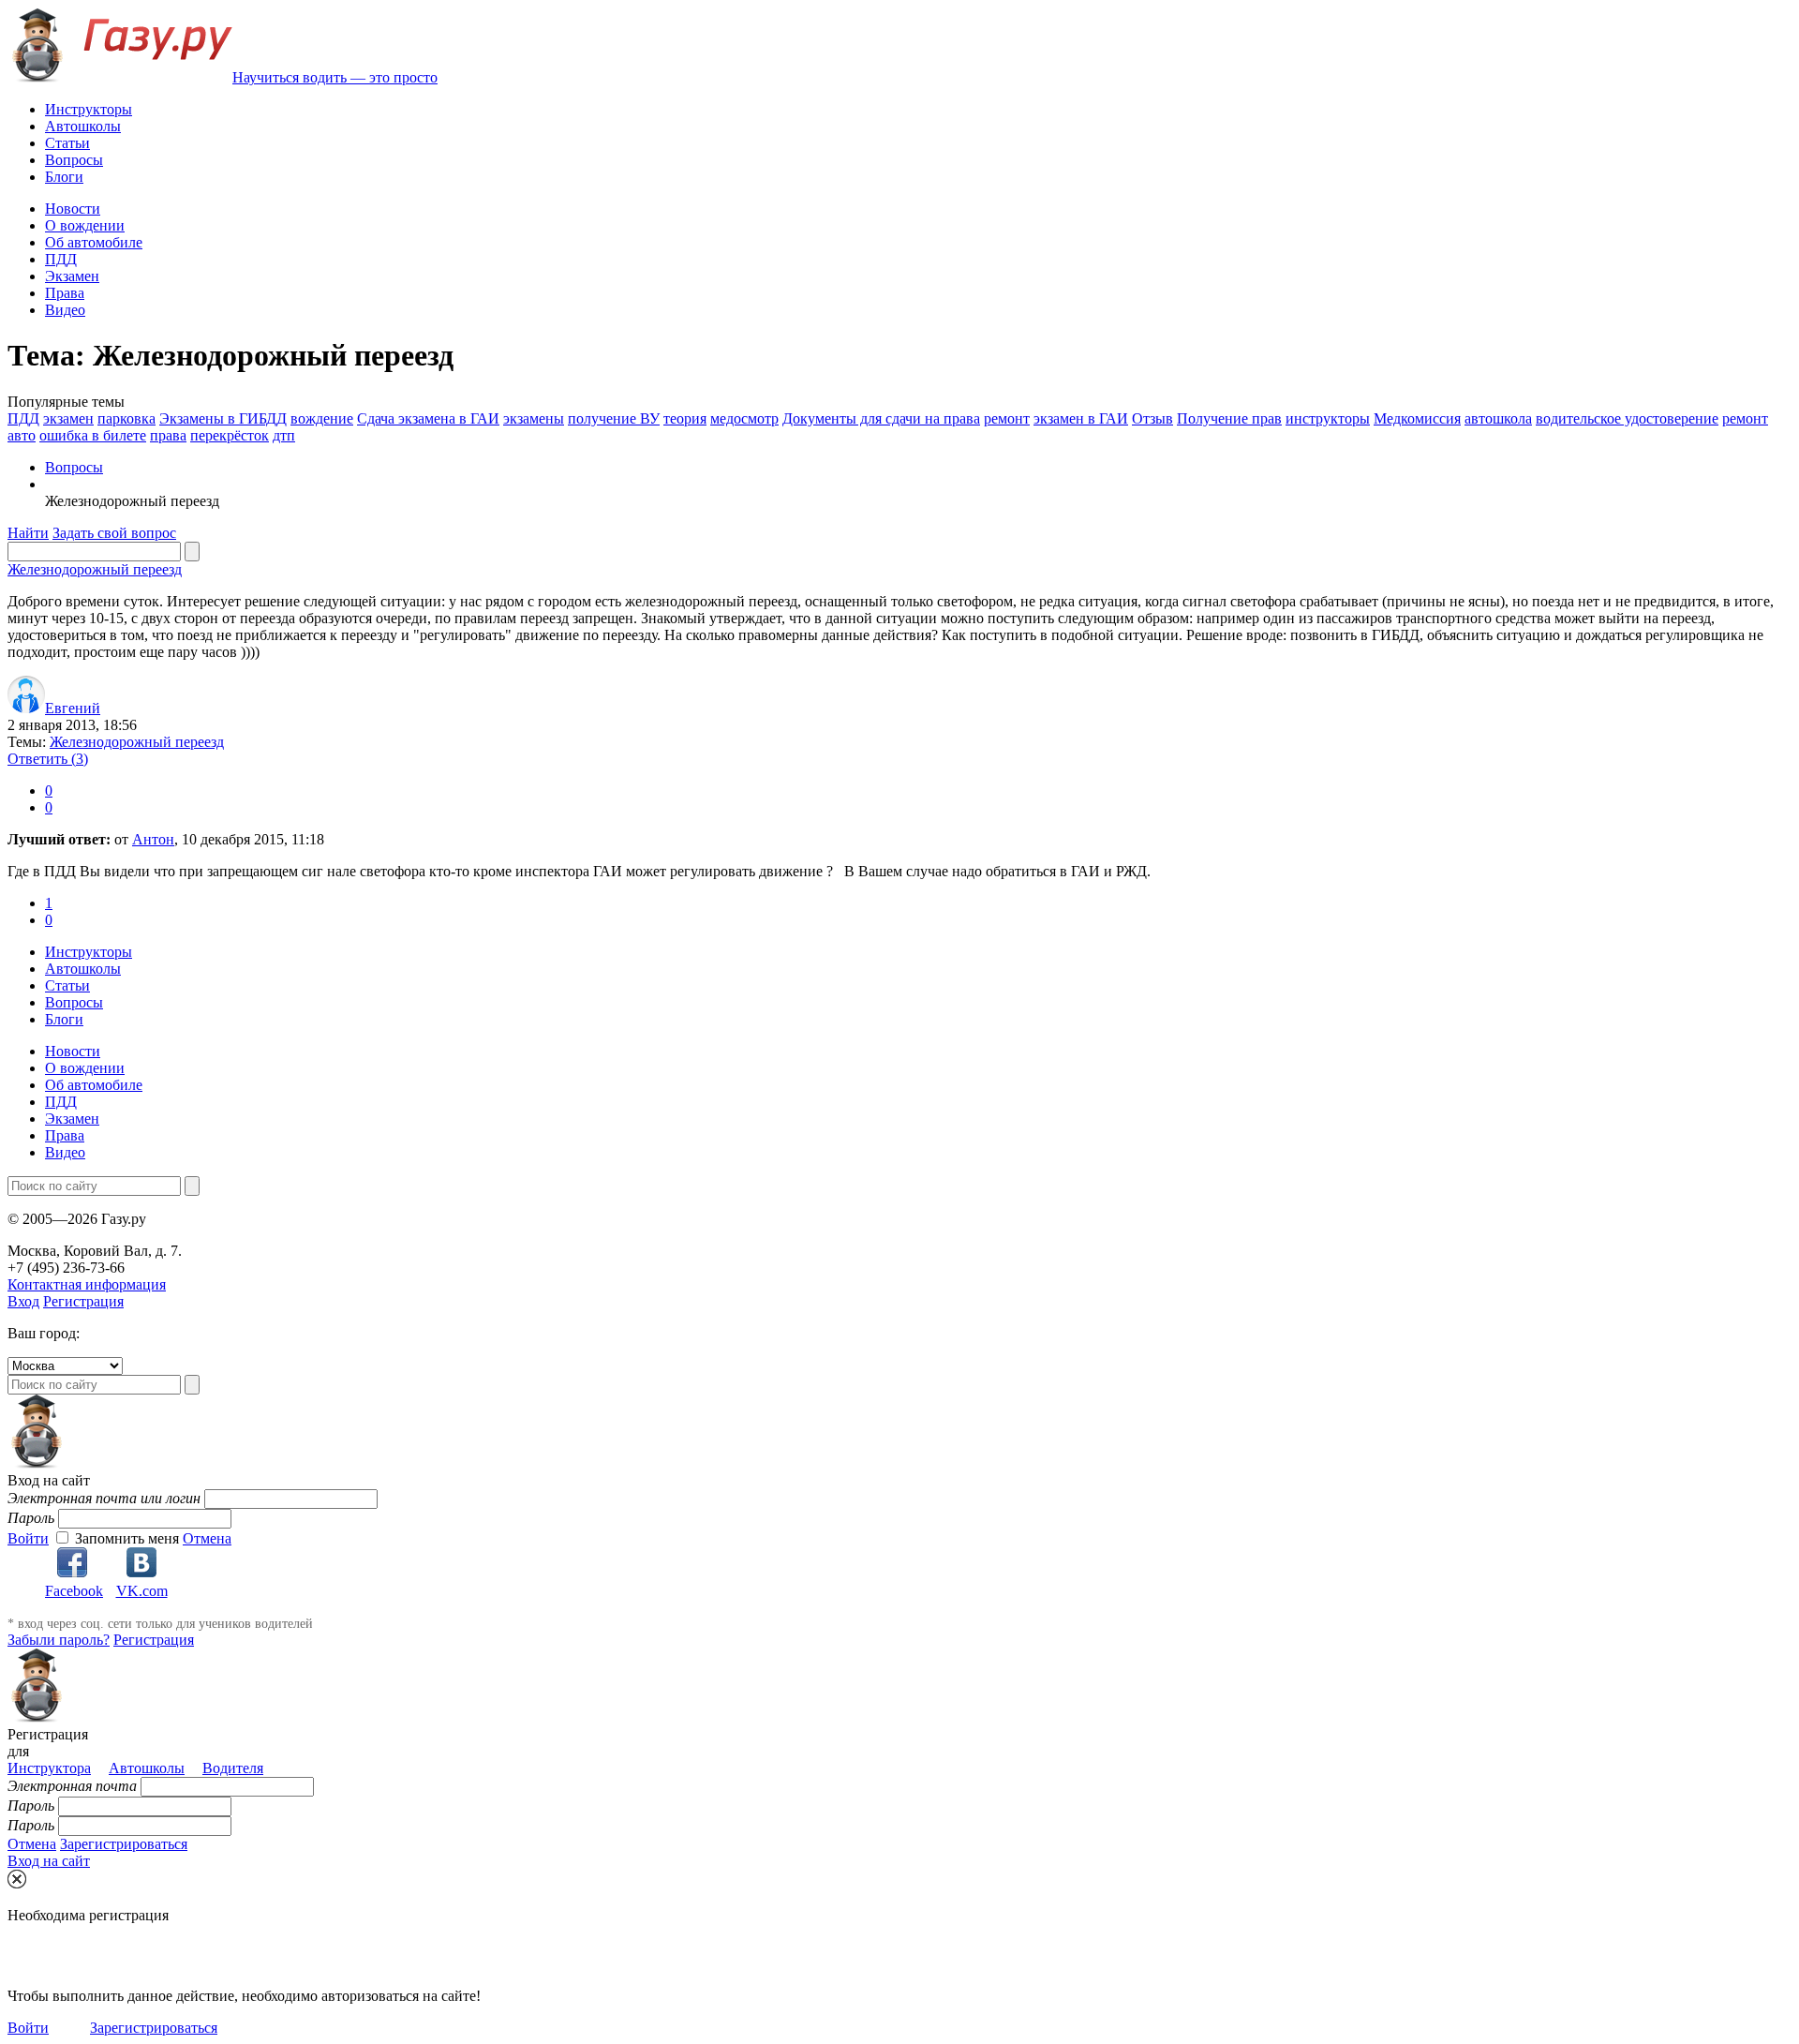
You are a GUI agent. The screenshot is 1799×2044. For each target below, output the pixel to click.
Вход (23, 1301)
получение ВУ (614, 418)
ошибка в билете (93, 435)
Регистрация (83, 1301)
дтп (284, 435)
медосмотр (744, 418)
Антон (153, 839)
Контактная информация (87, 1284)
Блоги (64, 177)
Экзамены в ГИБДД (223, 418)
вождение (322, 418)
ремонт (1007, 418)
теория (685, 418)
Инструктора (49, 1768)
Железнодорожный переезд (95, 569)
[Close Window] (17, 1879)
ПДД (61, 259)
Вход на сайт (49, 1861)
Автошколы (83, 126)
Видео (65, 310)
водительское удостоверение (1627, 418)
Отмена (207, 1538)
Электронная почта (72, 1786)
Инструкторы (89, 109)
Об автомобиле (94, 242)
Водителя (233, 1768)
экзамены (534, 418)
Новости (73, 209)
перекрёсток (230, 435)
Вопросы (74, 160)
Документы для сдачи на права (881, 418)
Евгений (73, 708)
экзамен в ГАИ (1081, 418)
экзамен (68, 418)
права (168, 435)
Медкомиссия (1417, 418)
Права (65, 293)
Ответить (48, 759)
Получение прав (1229, 418)
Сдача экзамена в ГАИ (428, 418)
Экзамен (72, 276)
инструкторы (1328, 418)
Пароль (31, 1518)
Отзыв (1152, 418)
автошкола (1498, 418)
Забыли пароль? (59, 1640)
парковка (126, 418)
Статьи (67, 143)
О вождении (85, 225)
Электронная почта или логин (104, 1498)
